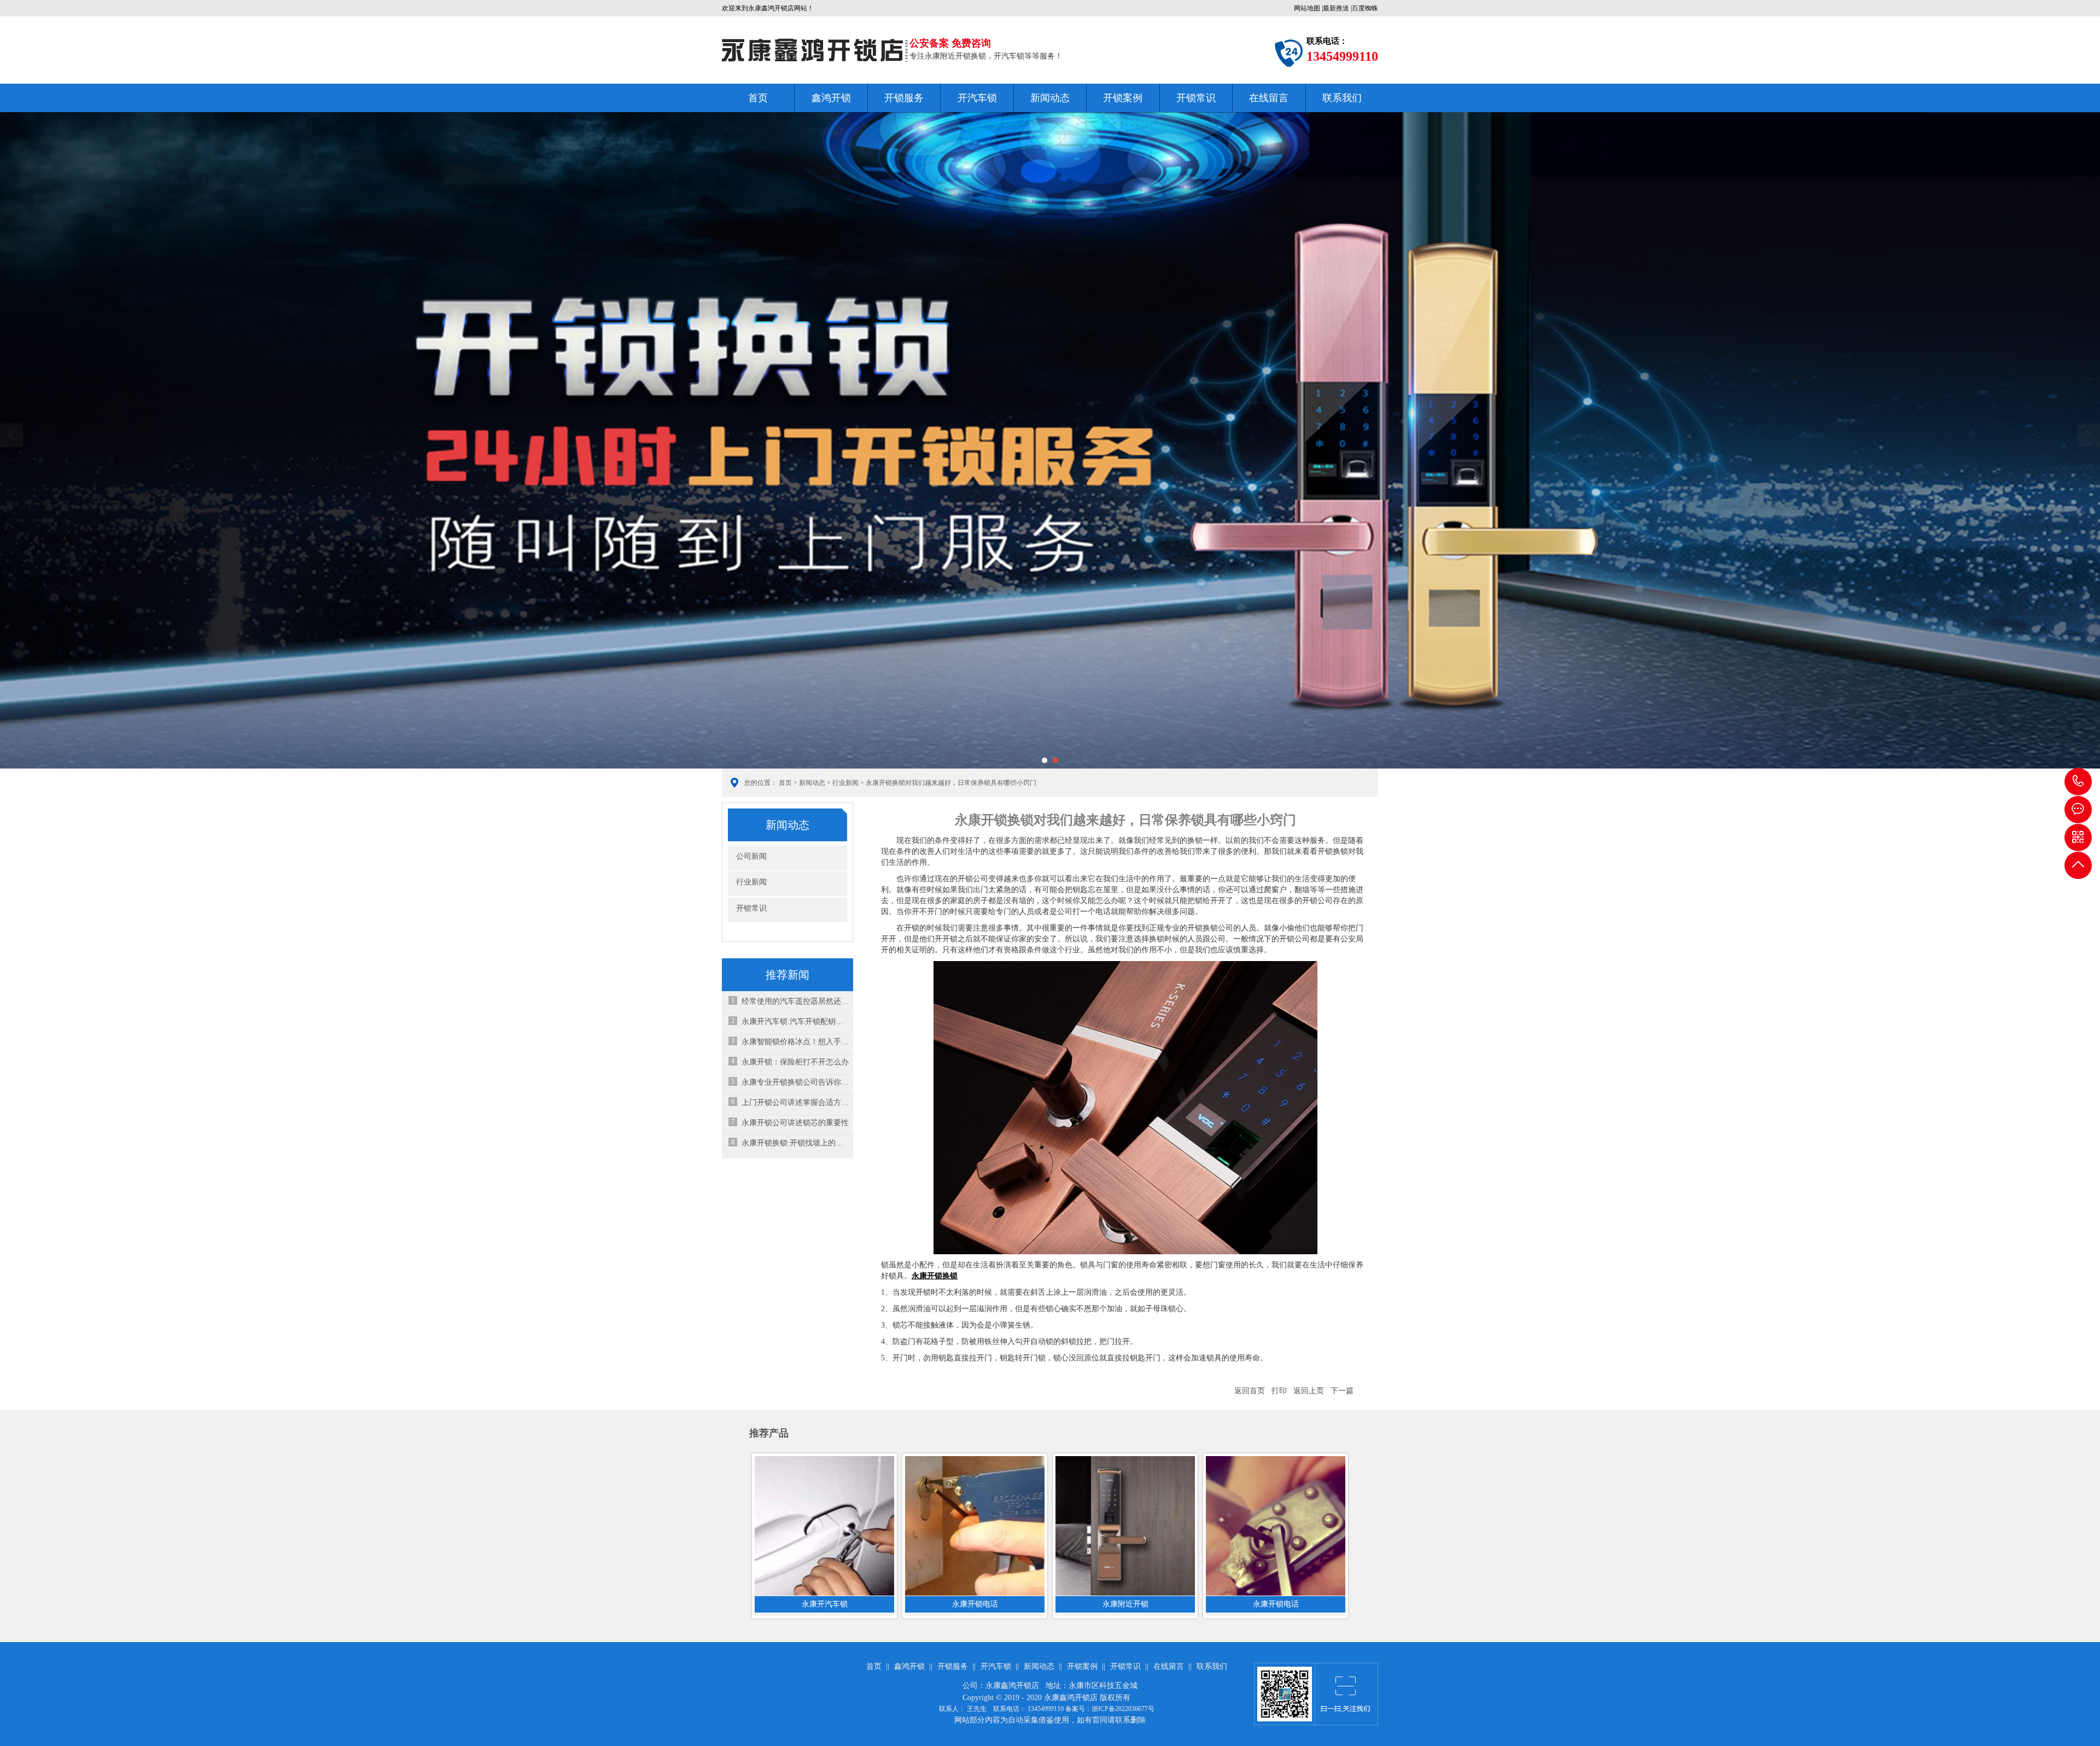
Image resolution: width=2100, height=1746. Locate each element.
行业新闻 (845, 783)
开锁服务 (904, 98)
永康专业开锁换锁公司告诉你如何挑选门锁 (795, 1082)
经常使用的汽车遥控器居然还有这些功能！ (795, 1001)
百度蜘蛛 (1365, 8)
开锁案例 (1123, 98)
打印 (1279, 1391)
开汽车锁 (977, 98)
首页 (758, 98)
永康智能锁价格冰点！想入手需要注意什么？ (795, 1042)
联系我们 (1342, 98)
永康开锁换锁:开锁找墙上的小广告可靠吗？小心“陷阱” (795, 1143)
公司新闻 (751, 856)
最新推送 (1336, 8)
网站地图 (1307, 8)
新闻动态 (1050, 98)
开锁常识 (1196, 98)
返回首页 (1250, 1391)
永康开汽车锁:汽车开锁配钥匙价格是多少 (795, 1022)
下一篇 (1342, 1391)
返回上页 (1309, 1391)
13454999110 (2078, 782)
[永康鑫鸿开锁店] (813, 50)
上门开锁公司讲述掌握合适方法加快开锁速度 (795, 1102)
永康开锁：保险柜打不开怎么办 (795, 1062)
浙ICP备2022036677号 (1123, 1709)
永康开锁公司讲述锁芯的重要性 (795, 1123)
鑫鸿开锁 (831, 98)
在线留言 (1269, 98)
